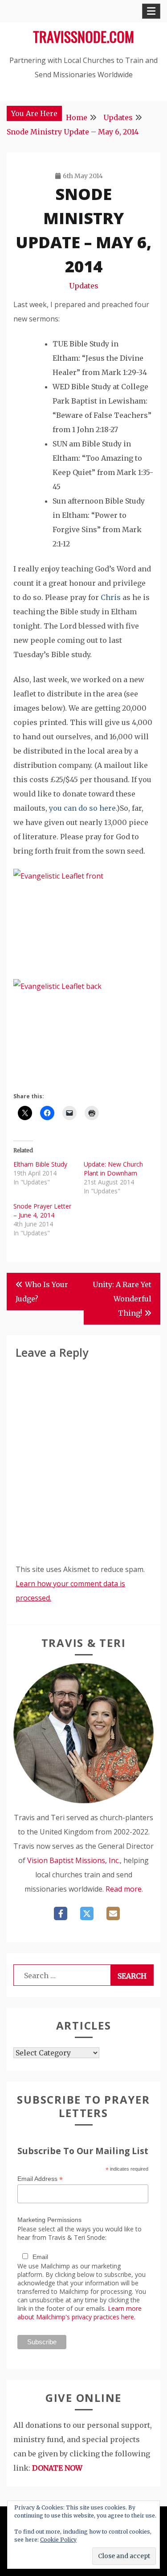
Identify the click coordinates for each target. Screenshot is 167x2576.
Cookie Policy (58, 2540)
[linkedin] (113, 1913)
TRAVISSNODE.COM (83, 36)
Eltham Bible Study (40, 1164)
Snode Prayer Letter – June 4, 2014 (42, 1211)
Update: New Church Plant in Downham (113, 1169)
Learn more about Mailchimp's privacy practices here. (79, 2313)
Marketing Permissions (49, 2220)
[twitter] (87, 1913)
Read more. (124, 1889)
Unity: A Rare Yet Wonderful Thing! (122, 1299)
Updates (84, 286)
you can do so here (82, 808)
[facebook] (61, 1913)
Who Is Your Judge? (42, 1292)
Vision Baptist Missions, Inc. (73, 1860)
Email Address (40, 2179)
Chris (111, 597)
